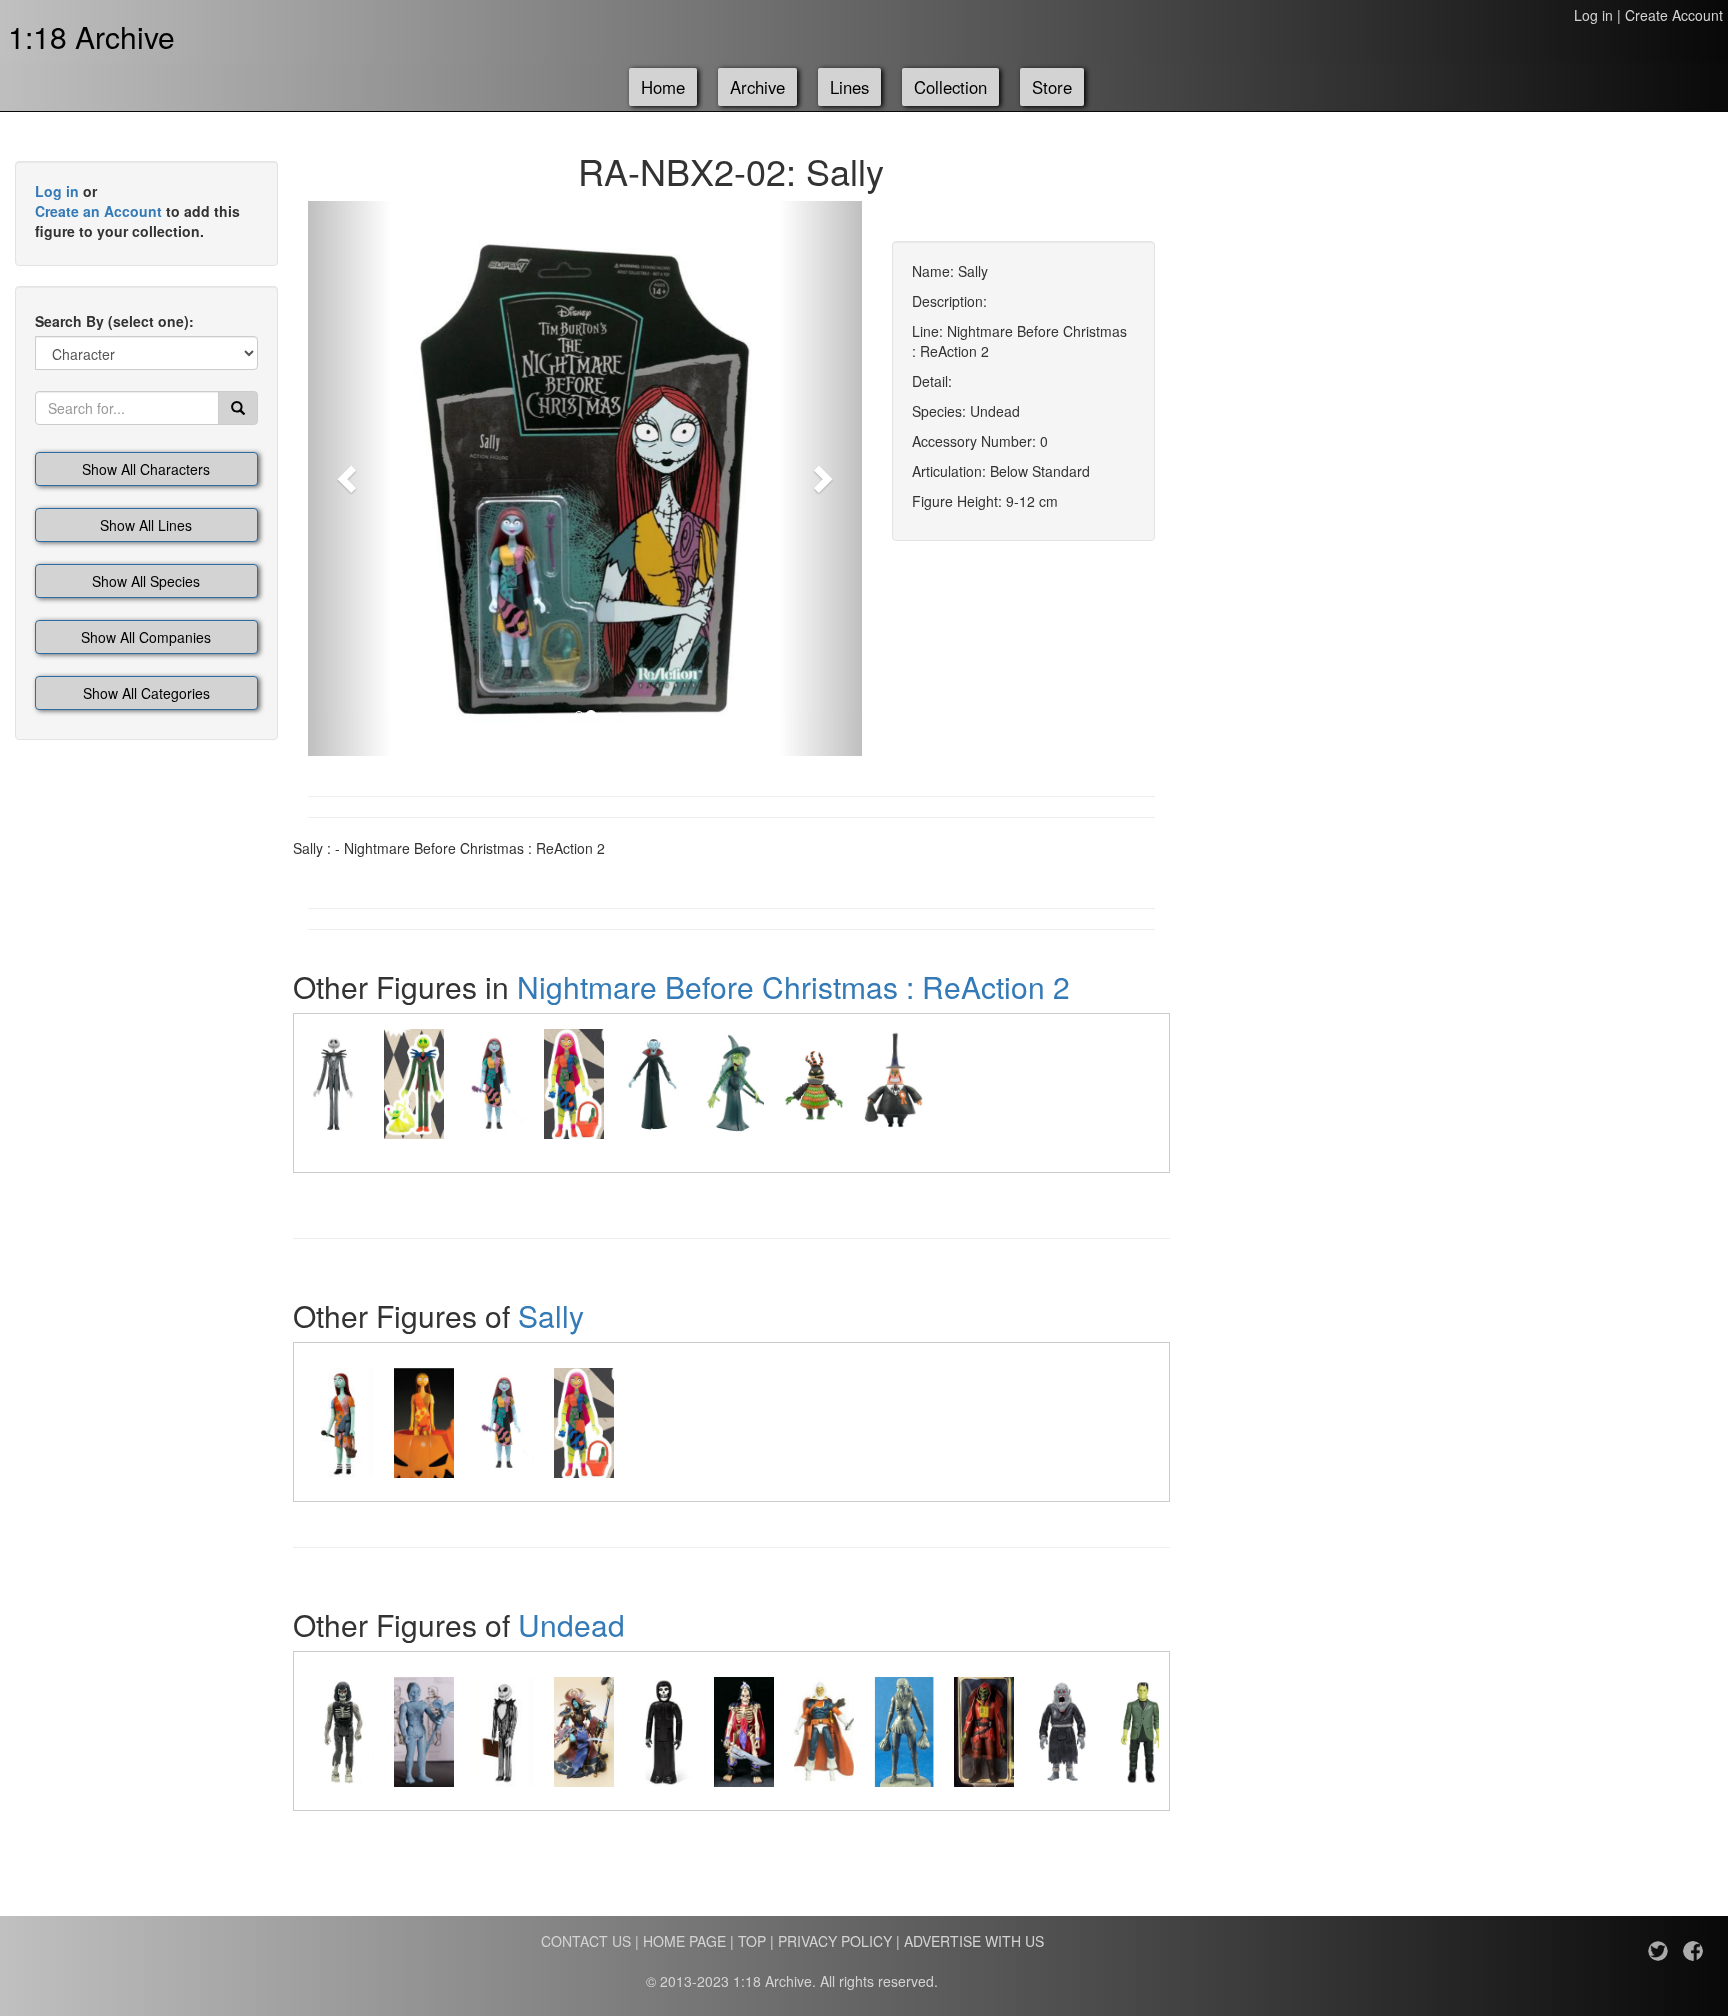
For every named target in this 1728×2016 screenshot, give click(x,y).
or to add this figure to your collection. (137, 211)
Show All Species (146, 581)
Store (1052, 87)
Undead (571, 1624)
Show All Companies (146, 637)
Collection (950, 87)
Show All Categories (146, 693)
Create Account (1674, 15)
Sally (551, 1315)
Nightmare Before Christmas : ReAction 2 (793, 986)
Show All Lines (146, 525)
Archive (757, 87)
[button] (349, 478)
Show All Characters (146, 469)
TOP (752, 1941)
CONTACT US (586, 1941)
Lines (849, 87)
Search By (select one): (114, 321)
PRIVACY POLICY (835, 1941)
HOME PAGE (684, 1941)
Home (663, 87)
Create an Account (98, 211)
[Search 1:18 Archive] (238, 408)
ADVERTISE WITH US (974, 1941)
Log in (1593, 15)
